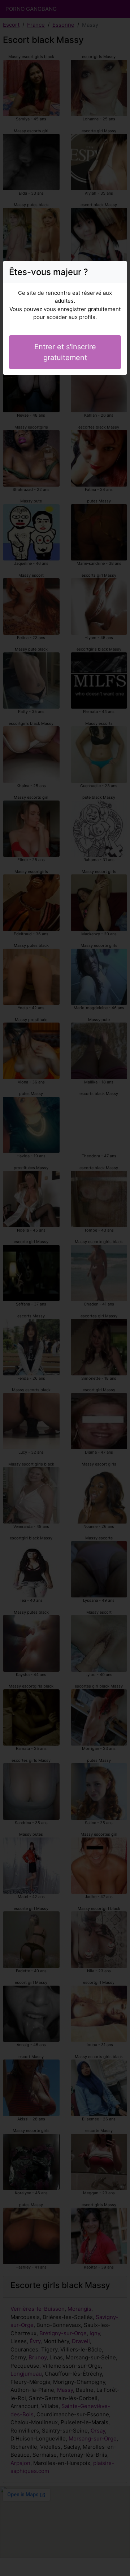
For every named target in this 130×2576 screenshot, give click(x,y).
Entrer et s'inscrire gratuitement (65, 352)
